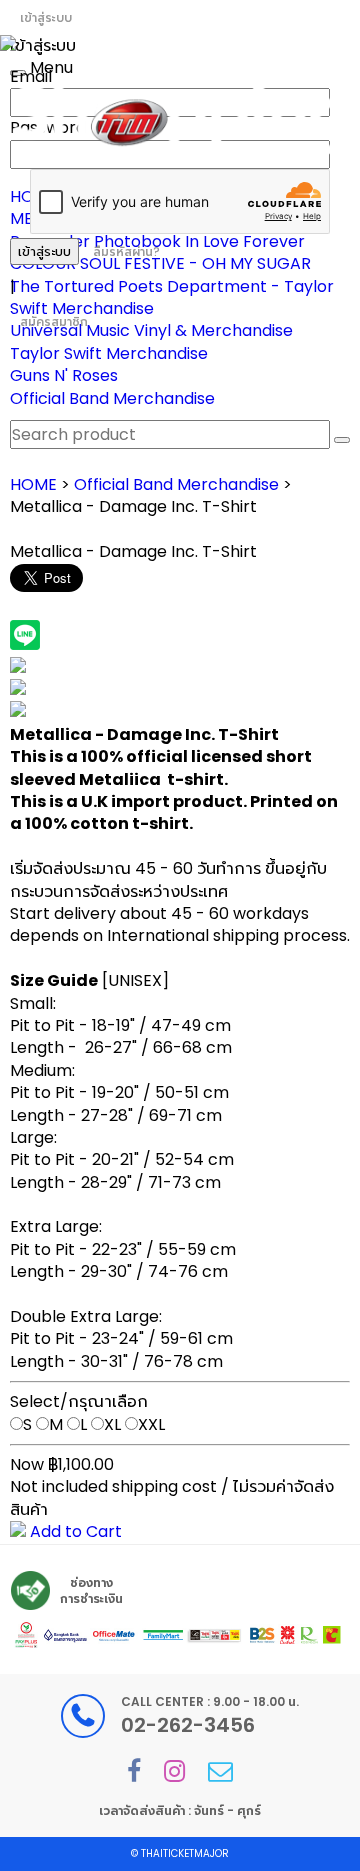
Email (31, 76)
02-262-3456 (188, 1725)
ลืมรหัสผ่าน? (126, 251)
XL (112, 1424)
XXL (151, 1424)
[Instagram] (174, 1771)
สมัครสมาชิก (54, 321)
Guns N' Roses (64, 375)
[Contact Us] (220, 1771)
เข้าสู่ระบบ (46, 17)
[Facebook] (134, 1771)
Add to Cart (74, 1531)
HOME (33, 484)
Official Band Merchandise (112, 398)
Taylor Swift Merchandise (109, 353)
